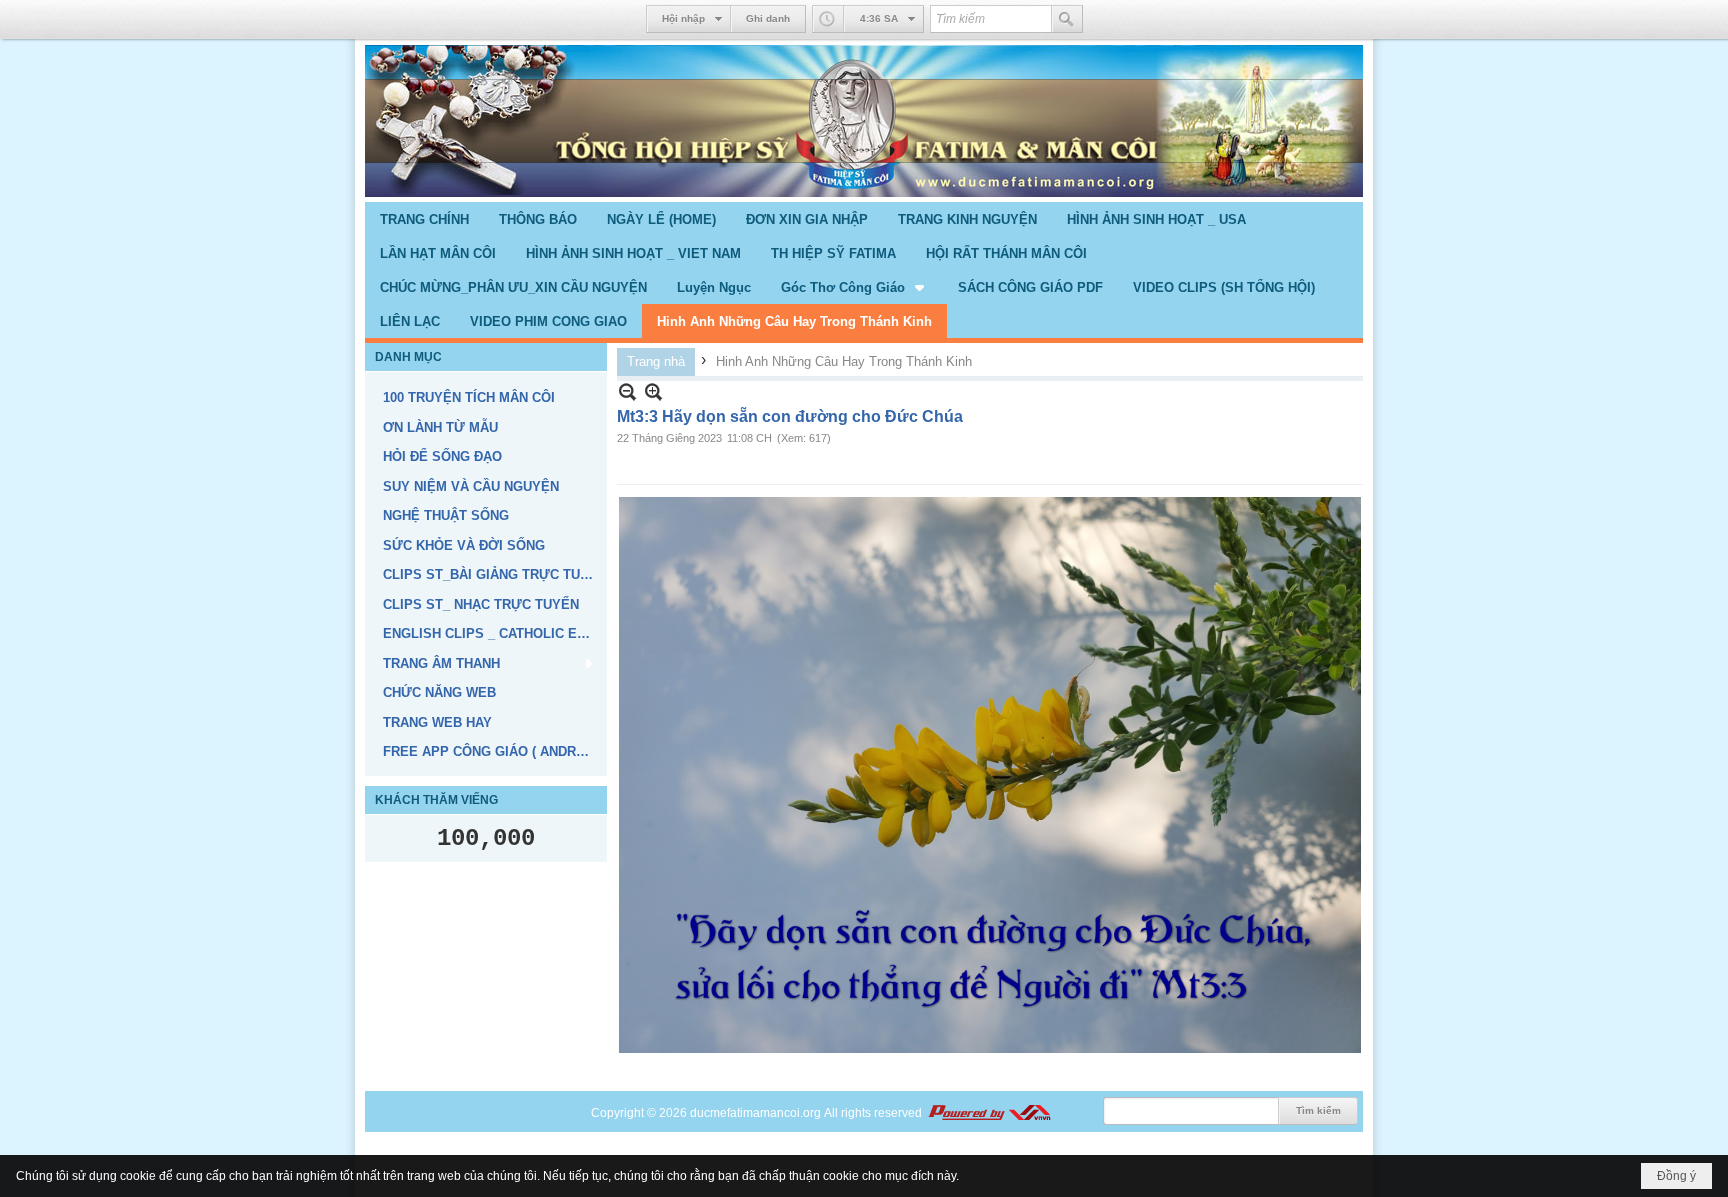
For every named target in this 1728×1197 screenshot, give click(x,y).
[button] (854, 287)
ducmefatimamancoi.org (755, 1113)
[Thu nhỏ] (627, 391)
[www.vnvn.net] (989, 1113)
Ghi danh (768, 18)
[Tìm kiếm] (1067, 19)
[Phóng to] (653, 391)
